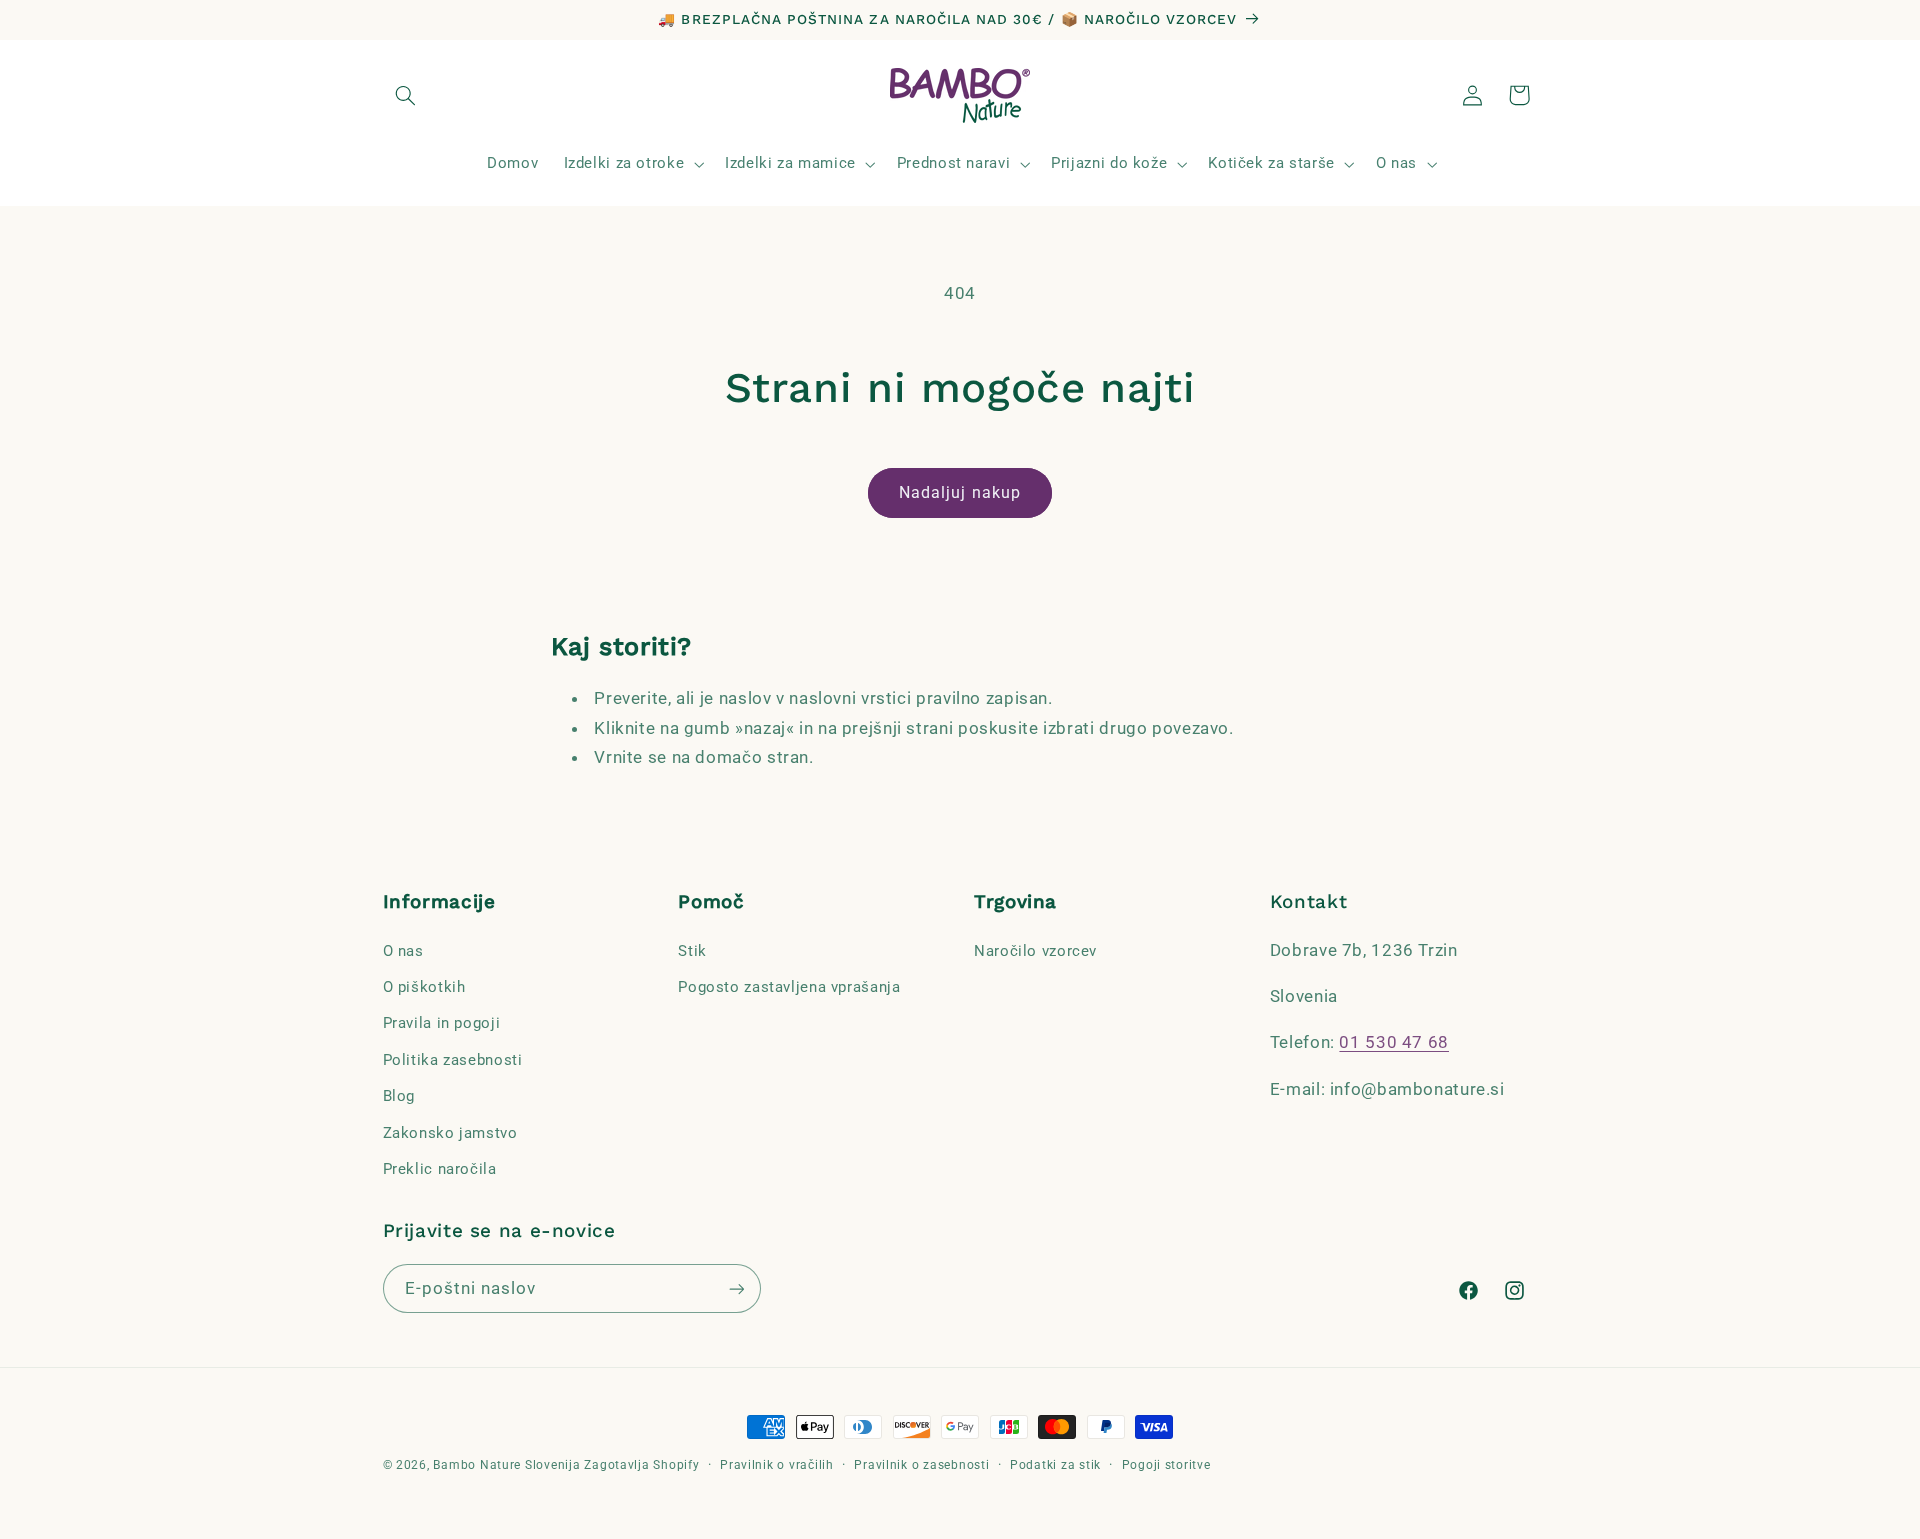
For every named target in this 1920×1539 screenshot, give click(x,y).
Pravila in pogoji (442, 1023)
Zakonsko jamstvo (450, 1132)
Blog (399, 1096)
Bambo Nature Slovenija (506, 1465)
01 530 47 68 (1394, 1042)
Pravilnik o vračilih (777, 1464)
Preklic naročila (440, 1169)
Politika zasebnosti (453, 1059)
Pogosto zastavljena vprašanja (789, 987)
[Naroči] (736, 1289)
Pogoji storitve (1166, 1464)
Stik (692, 950)
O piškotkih (424, 987)
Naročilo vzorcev (1035, 950)
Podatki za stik (1055, 1464)
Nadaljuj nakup (960, 492)
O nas (403, 950)
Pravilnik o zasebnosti (921, 1464)
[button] (406, 95)
